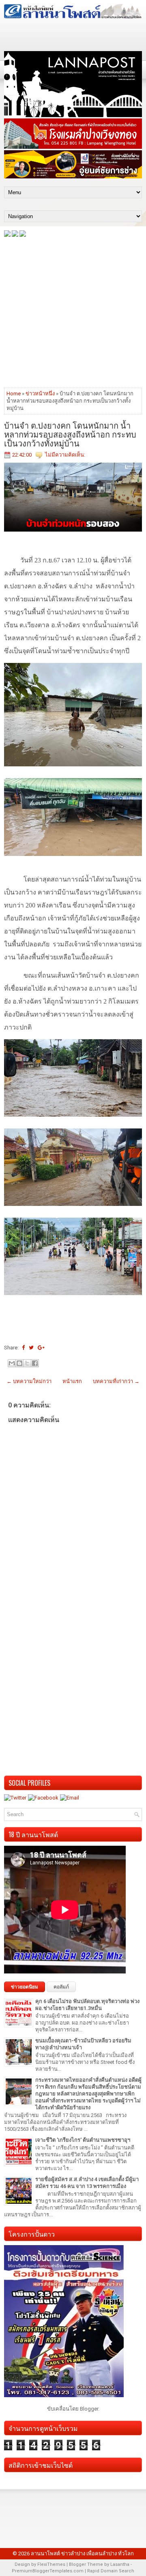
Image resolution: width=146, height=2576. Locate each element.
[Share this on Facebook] (23, 1348)
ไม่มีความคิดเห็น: (65, 455)
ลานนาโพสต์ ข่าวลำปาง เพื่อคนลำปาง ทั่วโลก (82, 2553)
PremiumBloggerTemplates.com (48, 2571)
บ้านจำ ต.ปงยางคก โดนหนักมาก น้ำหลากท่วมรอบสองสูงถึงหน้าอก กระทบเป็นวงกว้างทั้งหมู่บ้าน (70, 434)
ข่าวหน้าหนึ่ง (40, 394)
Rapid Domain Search (111, 2571)
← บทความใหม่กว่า (29, 1381)
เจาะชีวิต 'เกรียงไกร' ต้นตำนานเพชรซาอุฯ (83, 2140)
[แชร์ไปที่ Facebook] (35, 1363)
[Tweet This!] (31, 1348)
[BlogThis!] (19, 1363)
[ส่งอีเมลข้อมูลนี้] (12, 1363)
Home (14, 394)
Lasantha (120, 2564)
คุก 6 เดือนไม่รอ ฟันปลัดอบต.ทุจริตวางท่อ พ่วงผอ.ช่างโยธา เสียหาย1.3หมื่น (87, 2005)
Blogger (89, 2409)
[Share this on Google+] (41, 1348)
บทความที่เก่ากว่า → (116, 1381)
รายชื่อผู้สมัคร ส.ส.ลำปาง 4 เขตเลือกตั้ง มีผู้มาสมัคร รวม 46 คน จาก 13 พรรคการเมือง (87, 2183)
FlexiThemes (51, 2564)
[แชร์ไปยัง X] (27, 1363)
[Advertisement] (73, 312)
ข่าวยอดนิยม (25, 1987)
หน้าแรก (72, 1381)
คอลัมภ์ (61, 1987)
